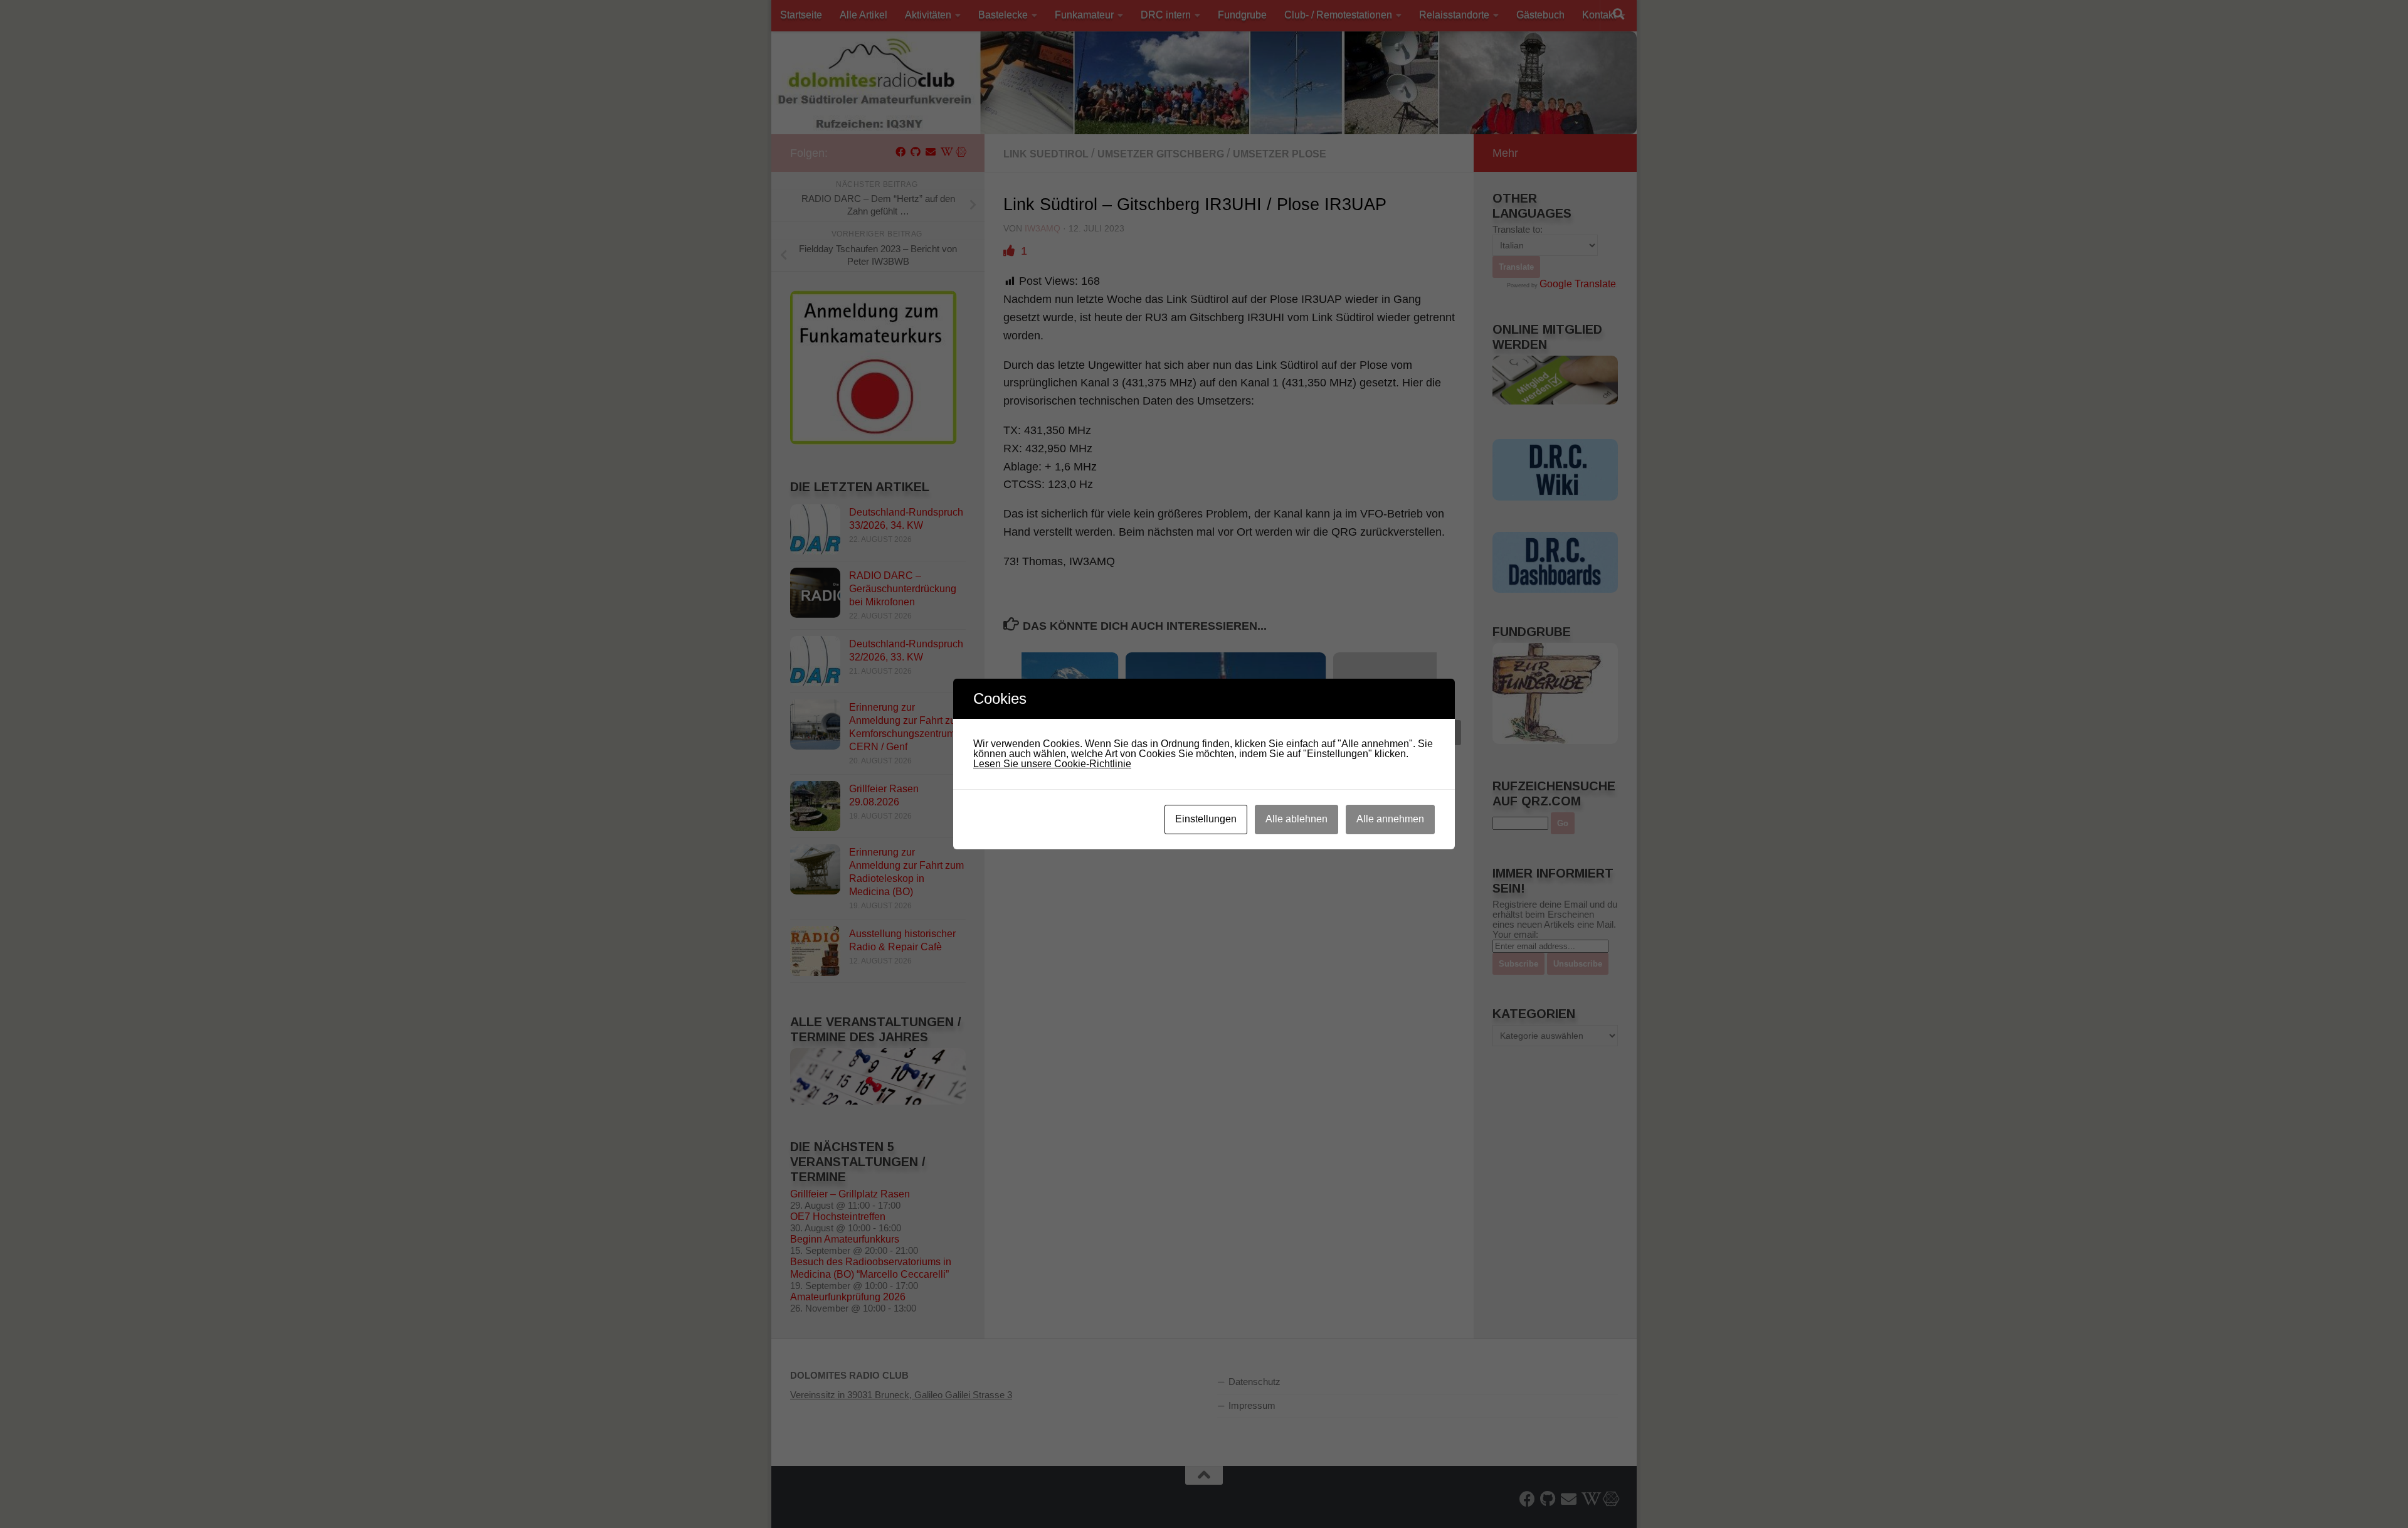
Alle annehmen (1390, 819)
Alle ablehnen (1296, 819)
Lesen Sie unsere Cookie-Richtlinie (1052, 764)
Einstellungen (1206, 819)
